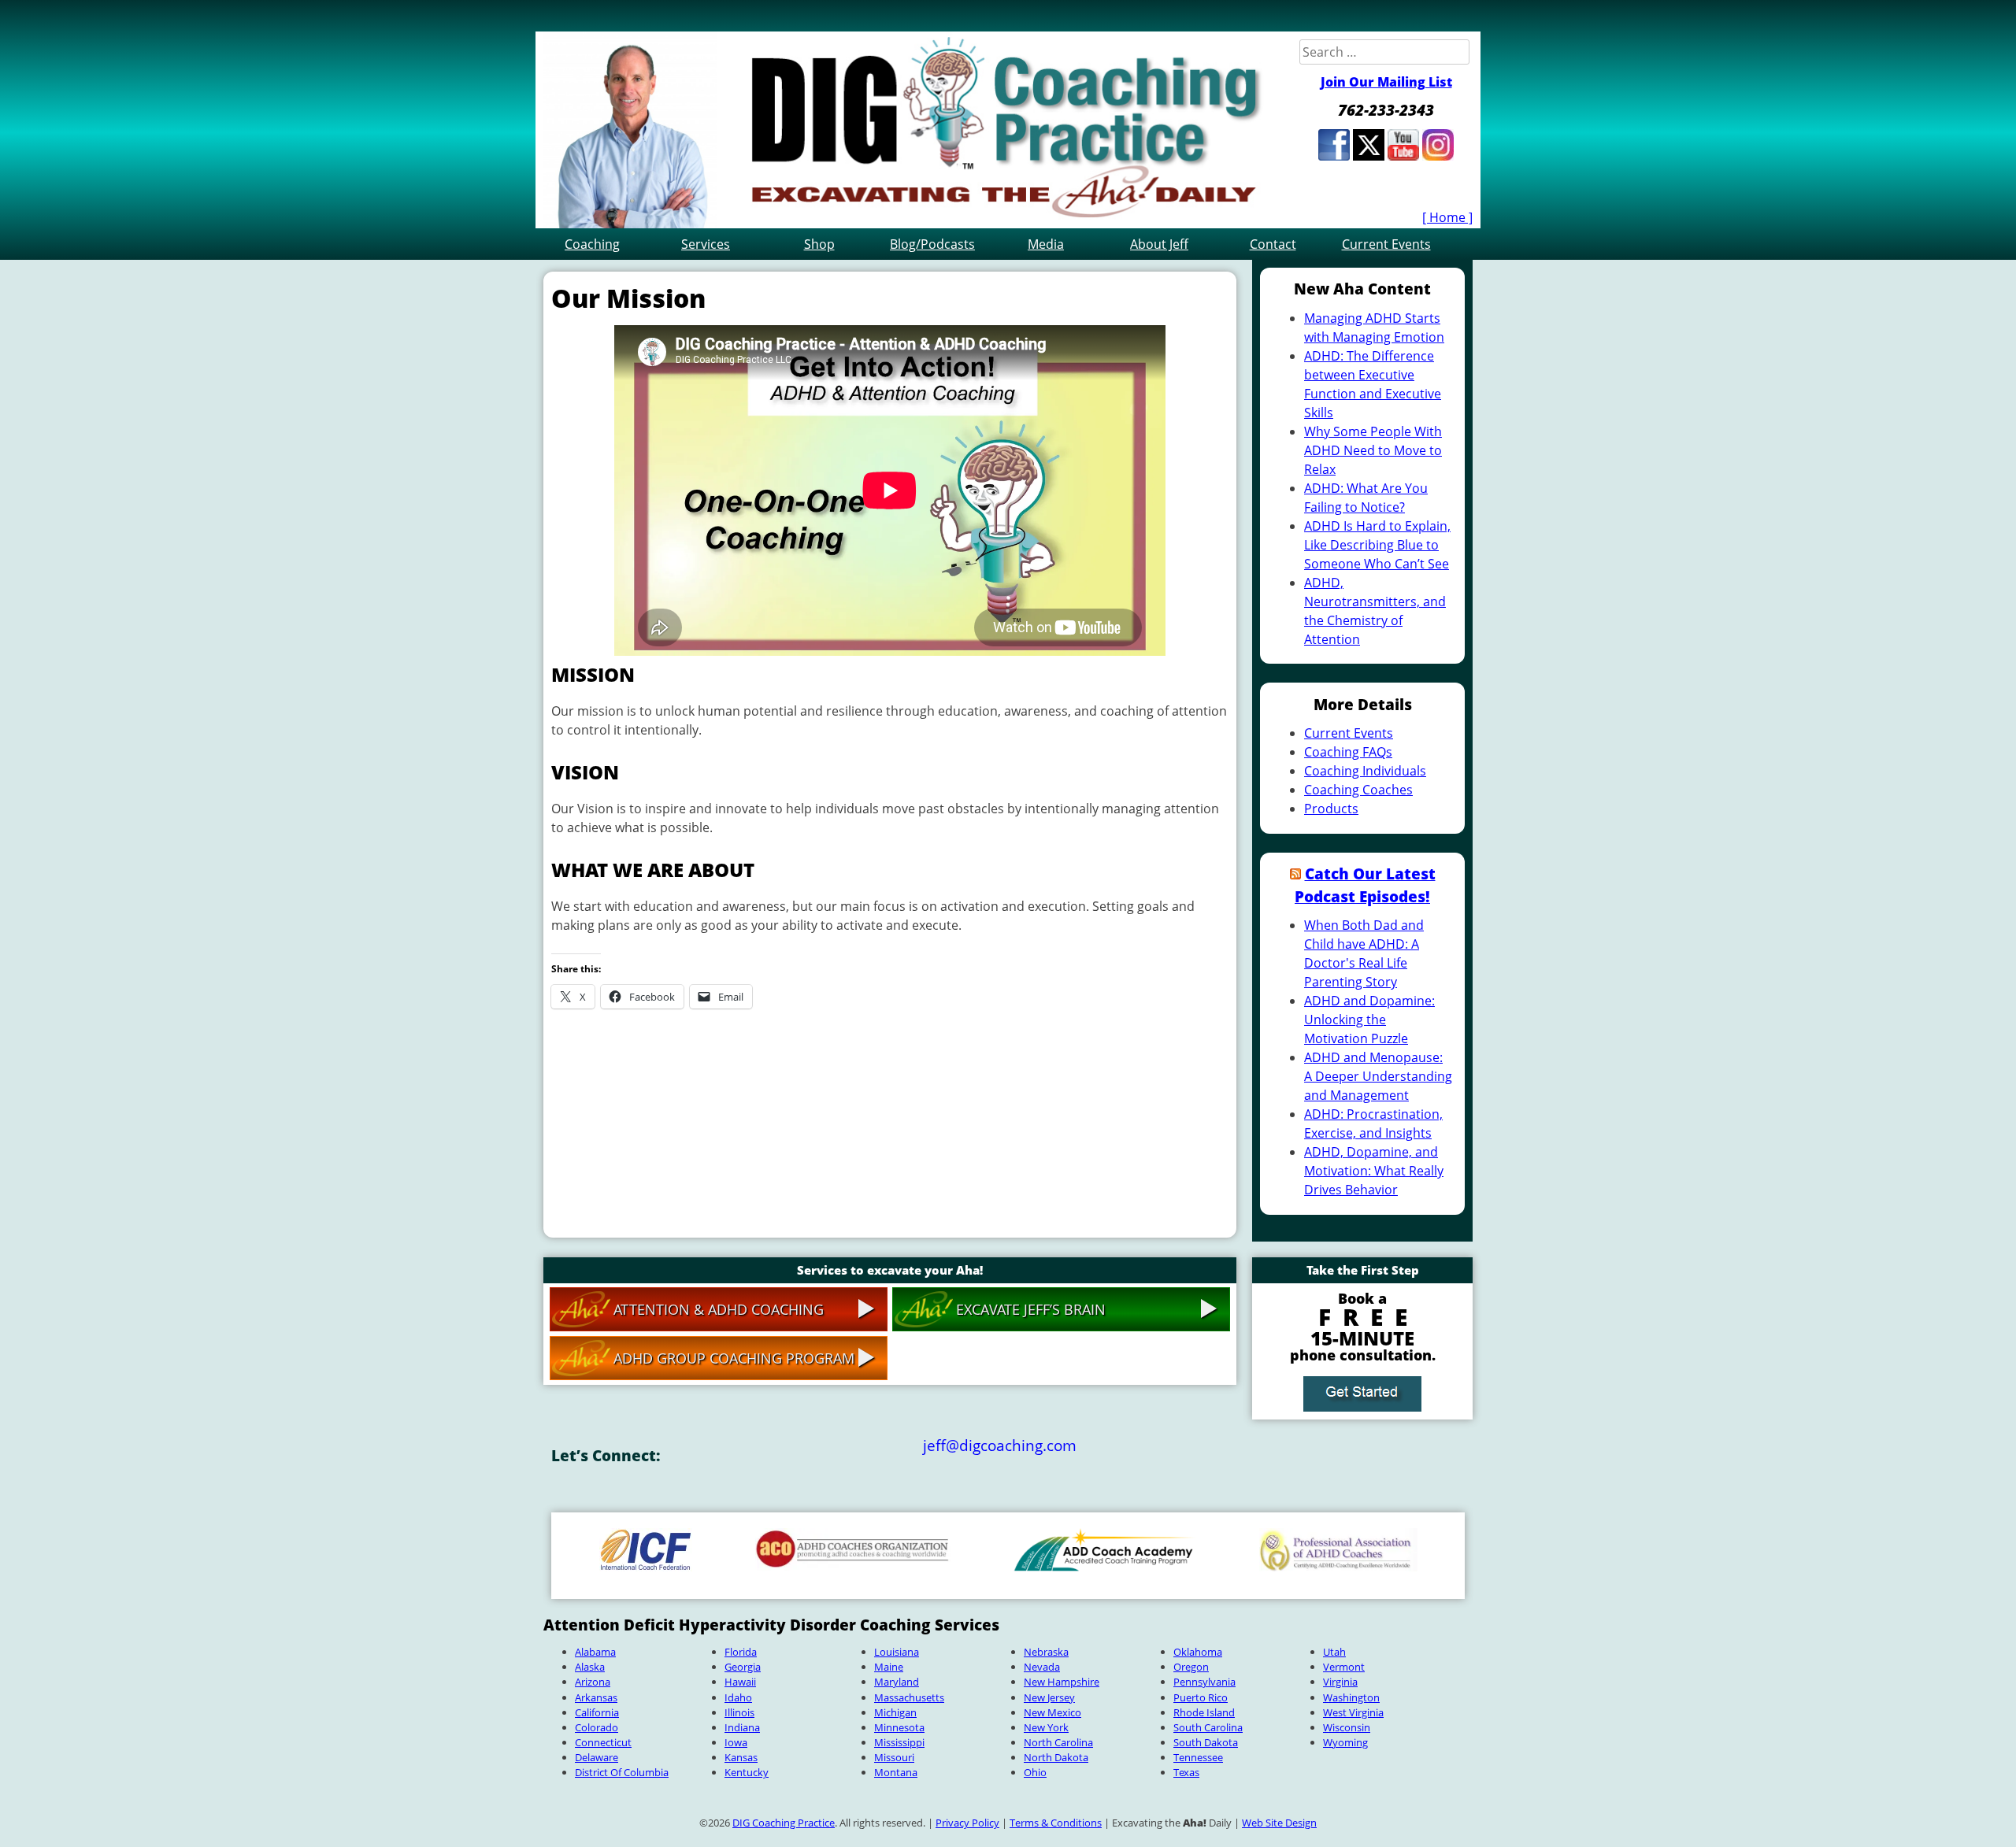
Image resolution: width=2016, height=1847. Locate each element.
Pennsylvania (1204, 1682)
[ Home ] (1447, 217)
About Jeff (1159, 244)
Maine (889, 1667)
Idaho (738, 1697)
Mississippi (899, 1742)
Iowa (736, 1742)
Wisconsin (1347, 1727)
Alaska (590, 1667)
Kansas (741, 1757)
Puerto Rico (1201, 1697)
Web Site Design (1279, 1823)
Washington (1351, 1697)
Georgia (743, 1667)
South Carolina (1208, 1727)
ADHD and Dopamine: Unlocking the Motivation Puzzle (1369, 1020)
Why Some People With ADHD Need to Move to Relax (1373, 450)
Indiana (742, 1727)
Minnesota (899, 1727)
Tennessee (1198, 1757)
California (597, 1712)
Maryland (897, 1682)
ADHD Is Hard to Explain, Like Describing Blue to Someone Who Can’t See (1377, 545)
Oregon (1191, 1667)
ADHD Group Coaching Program (734, 1358)
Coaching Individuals (1365, 771)
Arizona (593, 1682)
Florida (741, 1652)
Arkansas (596, 1697)
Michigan (895, 1712)
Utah (1334, 1652)
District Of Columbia (622, 1772)
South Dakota (1206, 1742)
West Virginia (1353, 1712)
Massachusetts (909, 1697)
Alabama (595, 1652)
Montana (896, 1772)
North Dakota (1056, 1757)
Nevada (1042, 1667)
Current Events (1386, 244)
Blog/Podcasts (932, 244)
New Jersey (1049, 1697)
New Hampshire (1062, 1682)
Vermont (1344, 1667)
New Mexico (1052, 1712)
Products (1331, 809)
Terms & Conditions (1056, 1823)
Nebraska (1046, 1652)
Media (1046, 244)
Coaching (592, 244)
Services (706, 244)
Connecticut (603, 1742)
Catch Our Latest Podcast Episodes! (1365, 885)
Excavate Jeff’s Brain (1031, 1309)
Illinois (739, 1712)
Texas (1186, 1772)
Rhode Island (1204, 1712)
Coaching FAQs (1348, 752)
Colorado (597, 1727)
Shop (819, 244)
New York (1046, 1727)
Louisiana (897, 1652)
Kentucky (747, 1772)
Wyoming (1345, 1742)
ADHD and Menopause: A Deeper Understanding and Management (1378, 1076)
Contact (1273, 244)
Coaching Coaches (1358, 790)
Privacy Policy (967, 1823)
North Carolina (1058, 1742)
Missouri (894, 1757)
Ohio (1035, 1772)
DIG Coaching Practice (784, 1823)
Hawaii (740, 1682)
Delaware (597, 1757)
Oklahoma (1198, 1652)
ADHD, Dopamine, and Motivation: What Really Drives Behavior (1374, 1171)
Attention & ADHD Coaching (719, 1309)
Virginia (1340, 1682)
